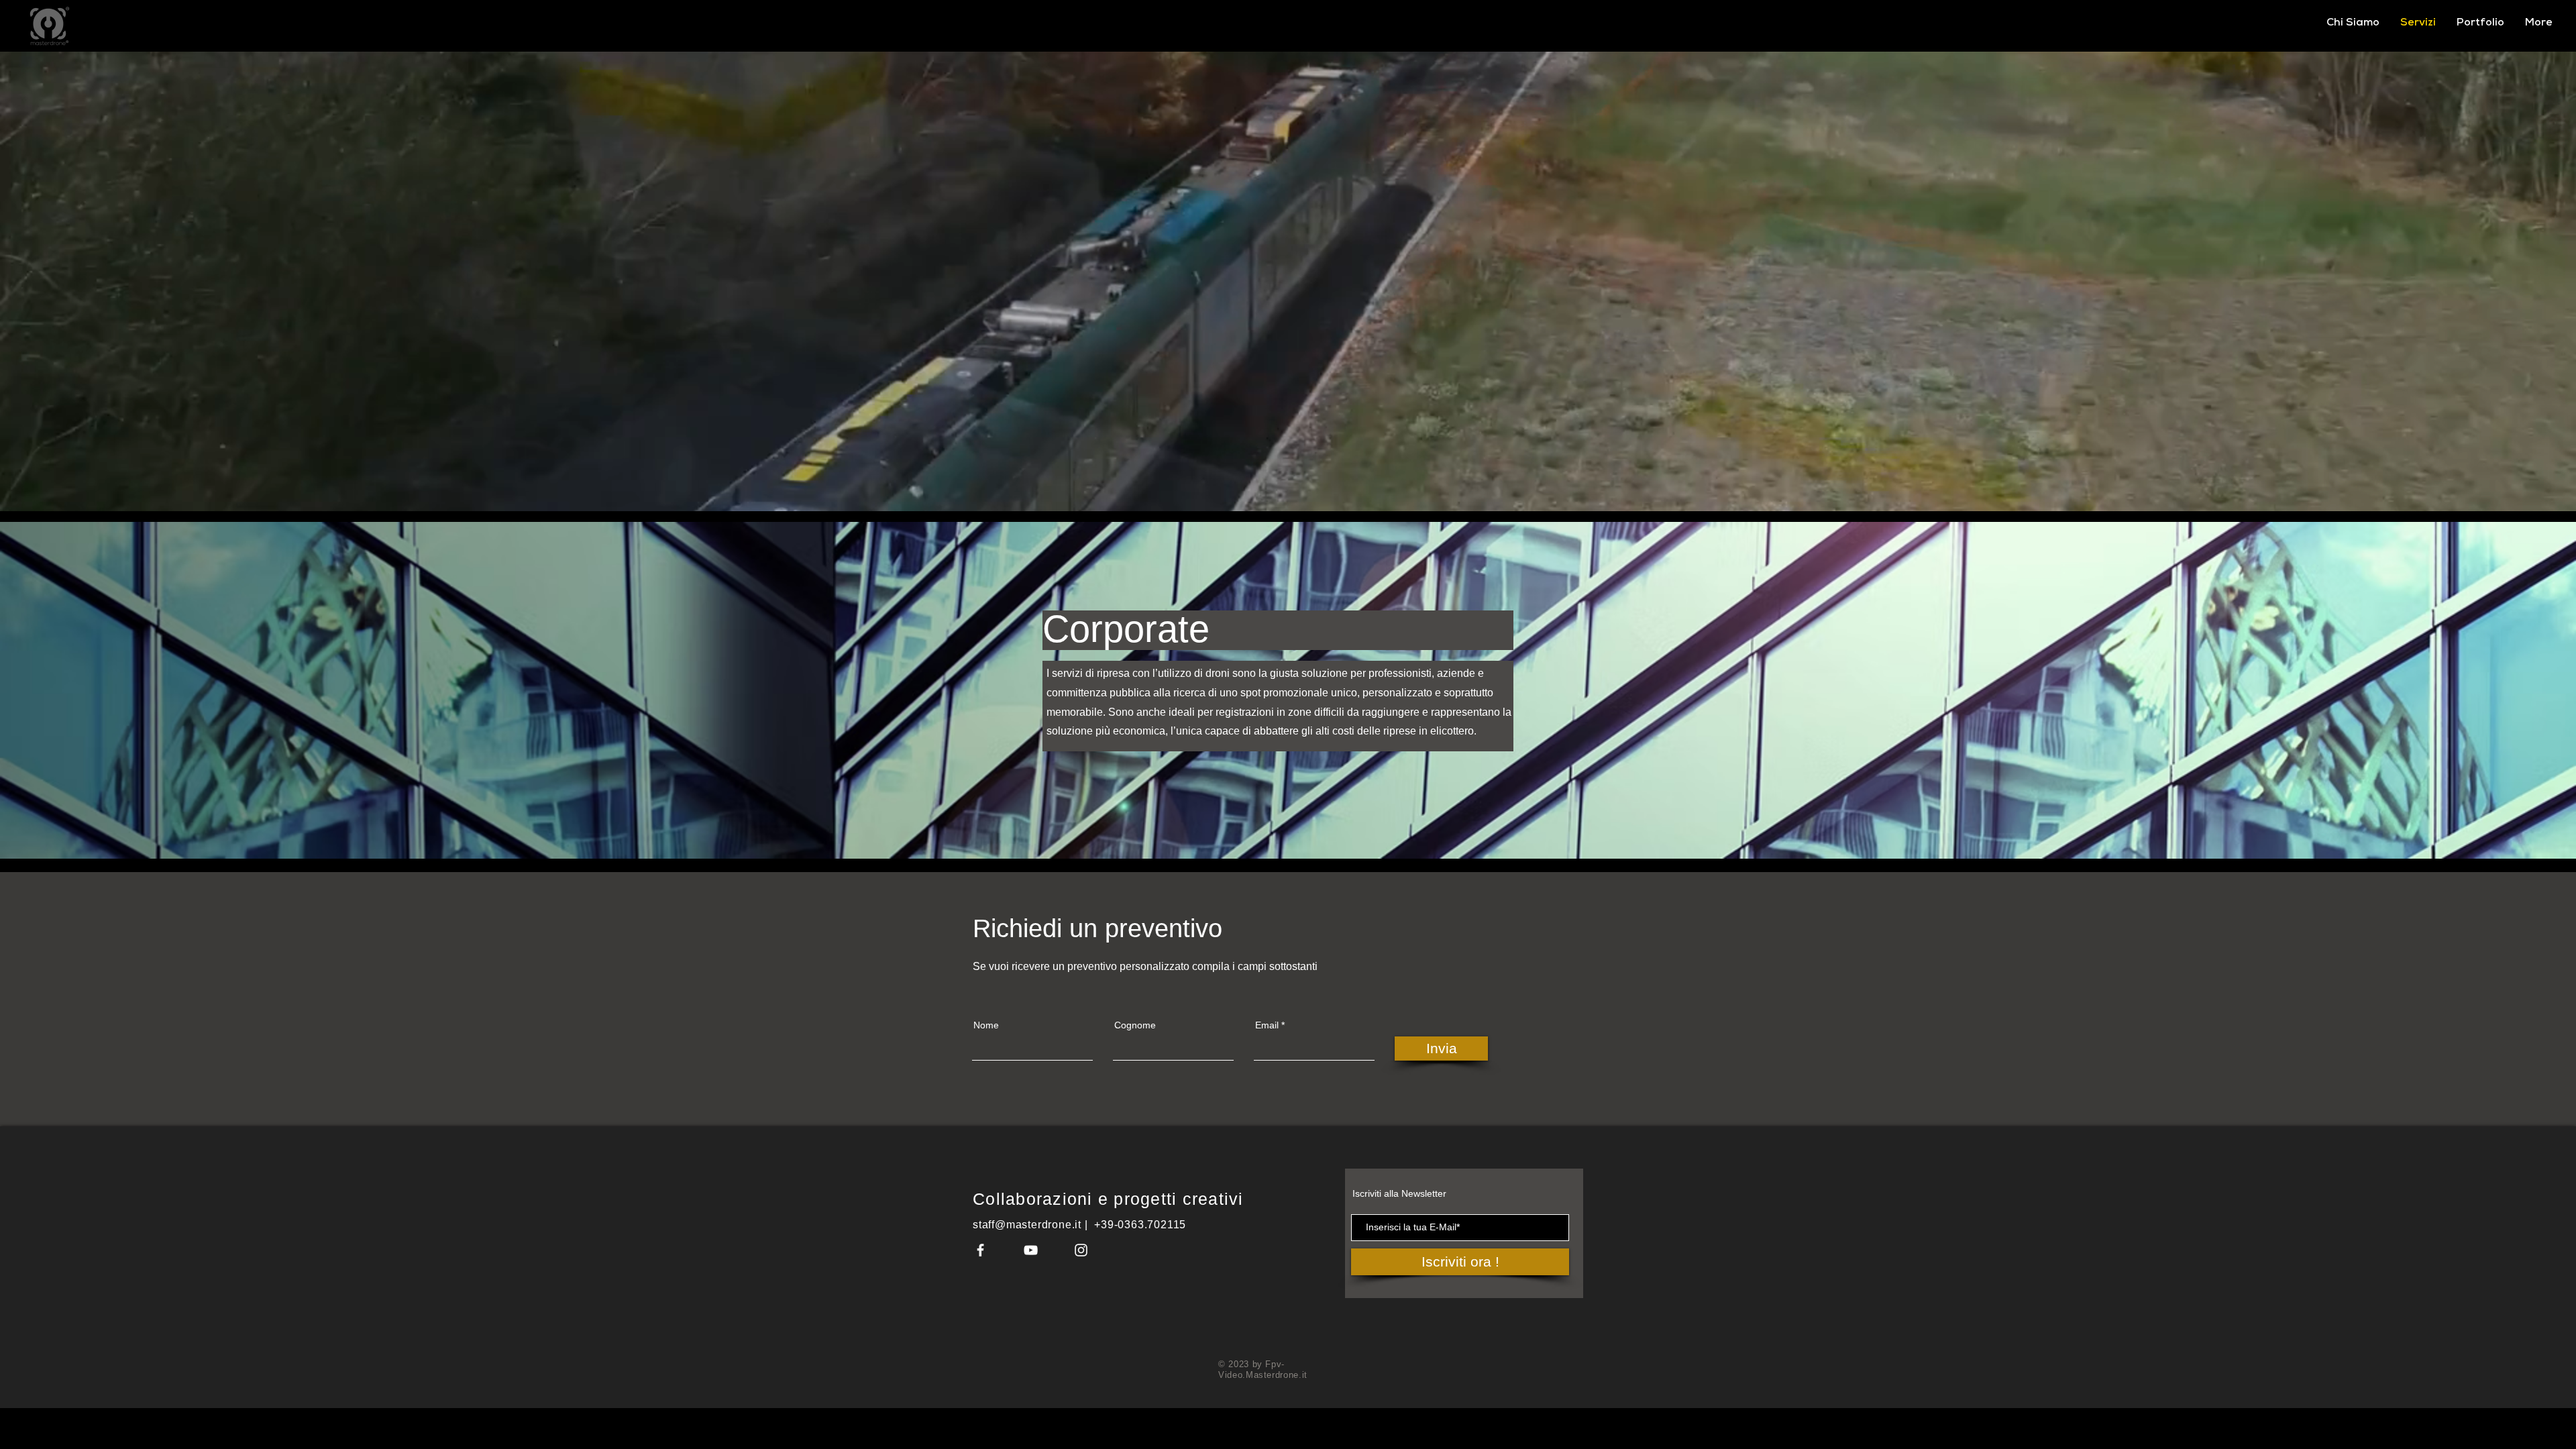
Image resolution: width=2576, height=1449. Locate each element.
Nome (986, 1025)
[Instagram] (1081, 1250)
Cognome (1135, 1025)
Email (1267, 1025)
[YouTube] (1031, 1250)
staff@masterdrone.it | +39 (1043, 1225)
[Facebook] (980, 1250)
